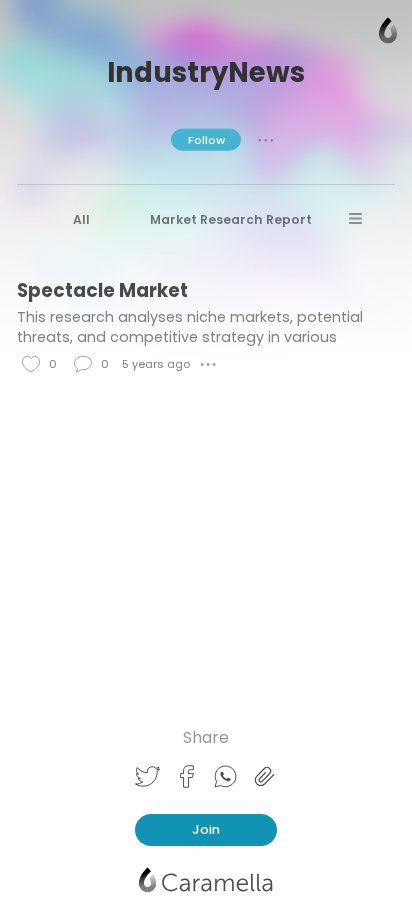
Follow (206, 139)
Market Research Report (231, 219)
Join (206, 829)
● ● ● (266, 139)
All (81, 219)
